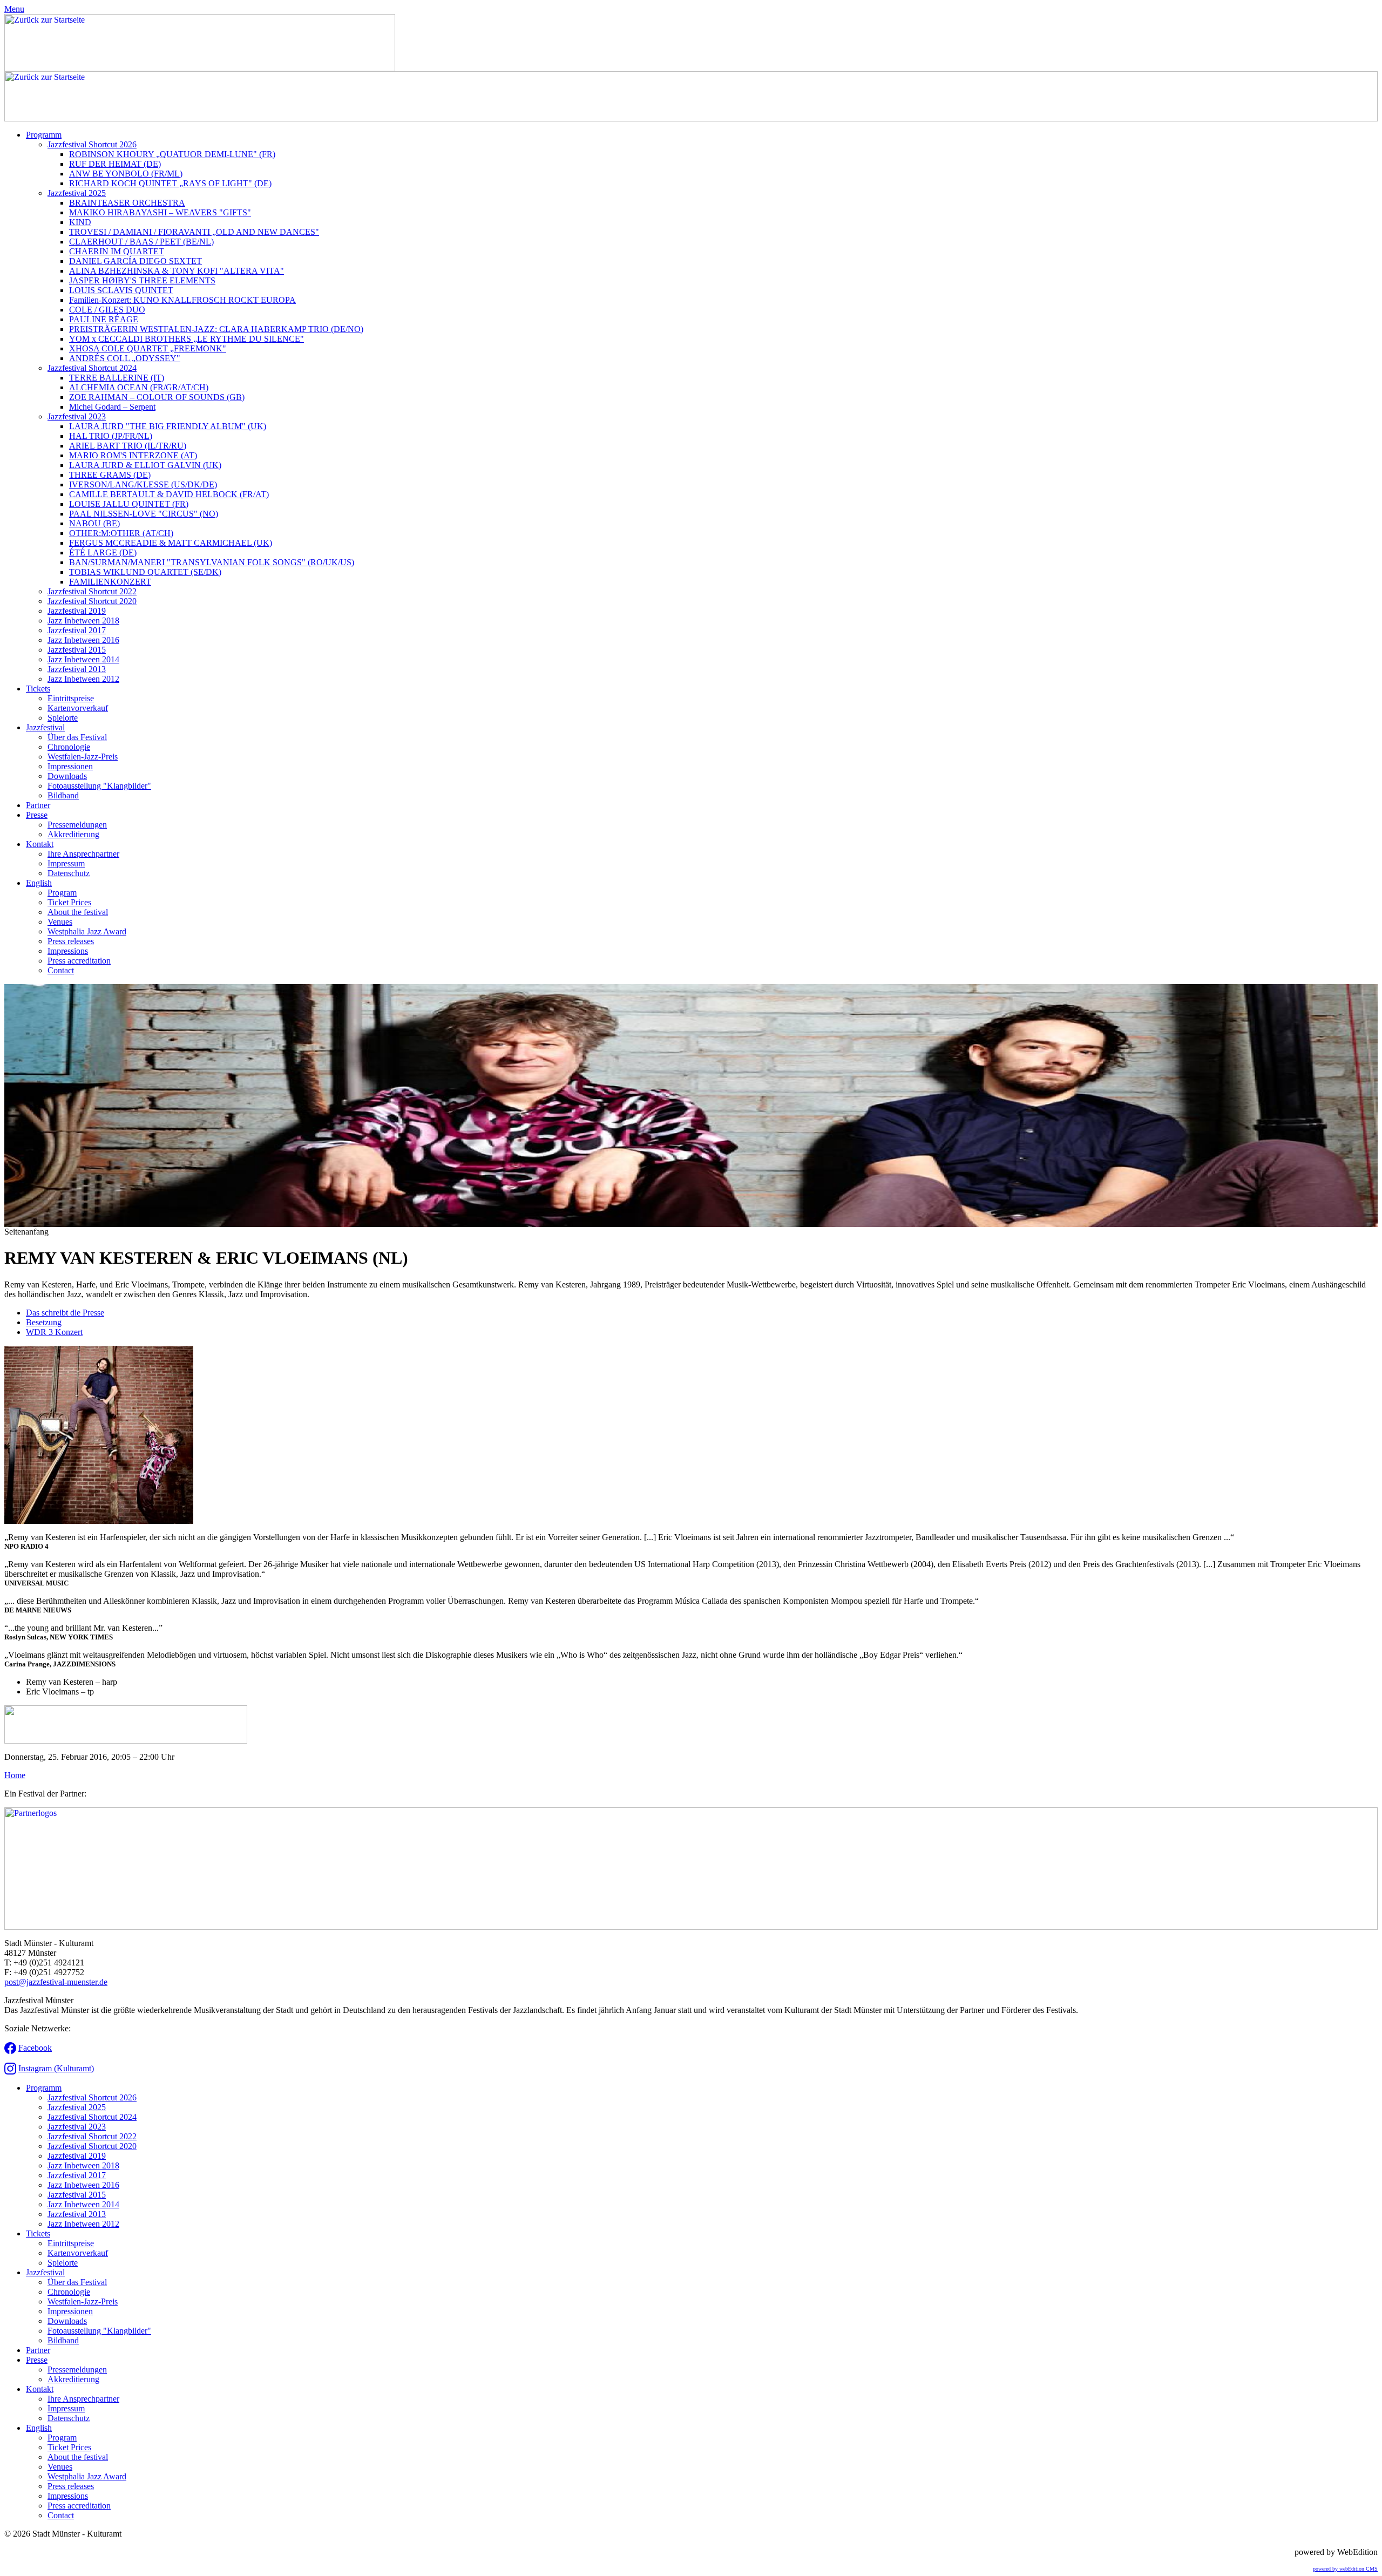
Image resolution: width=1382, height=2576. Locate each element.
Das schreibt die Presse (65, 1313)
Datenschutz (69, 873)
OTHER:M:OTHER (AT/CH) (121, 533)
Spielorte (63, 718)
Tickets (38, 689)
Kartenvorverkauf (78, 708)
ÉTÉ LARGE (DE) (103, 553)
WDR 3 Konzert (54, 1332)
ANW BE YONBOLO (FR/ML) (126, 174)
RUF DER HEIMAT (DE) (115, 164)
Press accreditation (79, 961)
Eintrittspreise (71, 698)
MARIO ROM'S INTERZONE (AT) (133, 455)
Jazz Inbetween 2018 (83, 621)
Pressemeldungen (77, 825)
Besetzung (44, 1322)
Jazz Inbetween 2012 (83, 679)
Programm (44, 135)
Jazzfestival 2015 (77, 650)
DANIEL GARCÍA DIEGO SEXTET (136, 261)
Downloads (67, 776)
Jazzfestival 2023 (77, 416)
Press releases (71, 941)
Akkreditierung (73, 834)
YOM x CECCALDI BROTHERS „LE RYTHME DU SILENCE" (187, 339)
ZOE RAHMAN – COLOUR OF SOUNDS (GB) (157, 397)
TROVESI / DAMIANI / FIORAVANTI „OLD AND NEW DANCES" (194, 232)
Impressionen (70, 766)
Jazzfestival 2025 (77, 193)
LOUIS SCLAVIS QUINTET (121, 290)
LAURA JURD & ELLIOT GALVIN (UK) (145, 465)
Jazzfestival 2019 (77, 611)
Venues (60, 922)
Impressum (66, 863)
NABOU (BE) (94, 523)
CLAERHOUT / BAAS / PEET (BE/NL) (141, 242)
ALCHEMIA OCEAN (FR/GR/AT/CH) (139, 387)
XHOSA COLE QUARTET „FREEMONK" (148, 348)
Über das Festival (77, 737)
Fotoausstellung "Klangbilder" (99, 786)
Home (15, 1775)
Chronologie (69, 747)
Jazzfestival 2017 (77, 630)
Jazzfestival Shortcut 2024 (92, 368)
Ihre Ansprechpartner (83, 854)
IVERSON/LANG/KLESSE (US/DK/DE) (143, 484)
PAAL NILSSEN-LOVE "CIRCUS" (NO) (144, 514)
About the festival (78, 912)
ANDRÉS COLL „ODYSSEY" (125, 358)
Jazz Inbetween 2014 (83, 659)
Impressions (68, 951)
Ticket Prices (69, 902)
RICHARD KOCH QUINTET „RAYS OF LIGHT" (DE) (170, 183)
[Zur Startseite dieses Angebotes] (200, 68)
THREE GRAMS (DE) (110, 475)
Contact (61, 970)
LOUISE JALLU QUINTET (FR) (129, 504)
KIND (80, 222)
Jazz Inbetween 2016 (83, 640)
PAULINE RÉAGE (104, 319)
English (39, 883)
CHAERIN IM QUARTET (117, 251)
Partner (38, 805)
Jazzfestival (45, 727)
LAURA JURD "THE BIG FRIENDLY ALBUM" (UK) (168, 426)
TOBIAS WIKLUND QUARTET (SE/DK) (145, 572)
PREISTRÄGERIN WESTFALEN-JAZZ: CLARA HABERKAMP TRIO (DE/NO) (216, 329)
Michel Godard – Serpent (112, 407)
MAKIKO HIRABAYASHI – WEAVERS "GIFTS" (160, 212)
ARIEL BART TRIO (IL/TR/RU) (128, 446)
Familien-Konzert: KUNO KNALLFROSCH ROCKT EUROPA (182, 300)
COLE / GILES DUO (107, 310)
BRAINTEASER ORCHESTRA (127, 203)
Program (62, 893)
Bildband (63, 795)
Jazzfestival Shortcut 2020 (92, 601)
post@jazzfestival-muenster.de (56, 1982)
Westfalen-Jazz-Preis (83, 757)
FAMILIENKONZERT (110, 582)
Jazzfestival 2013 (77, 669)
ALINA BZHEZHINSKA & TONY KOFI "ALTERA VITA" (177, 271)
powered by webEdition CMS (1345, 2569)
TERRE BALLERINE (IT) (117, 378)
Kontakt (40, 844)
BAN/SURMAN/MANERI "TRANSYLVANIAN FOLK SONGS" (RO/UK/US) (212, 562)
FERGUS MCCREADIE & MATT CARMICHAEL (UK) (171, 543)
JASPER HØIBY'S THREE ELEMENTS (142, 280)
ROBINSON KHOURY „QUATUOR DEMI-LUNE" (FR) (172, 154)
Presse (37, 815)
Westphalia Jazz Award (87, 931)
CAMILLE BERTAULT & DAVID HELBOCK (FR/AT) (169, 494)
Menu (14, 9)
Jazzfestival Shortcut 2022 (92, 591)
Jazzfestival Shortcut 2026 (92, 144)
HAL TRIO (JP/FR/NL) (111, 436)
